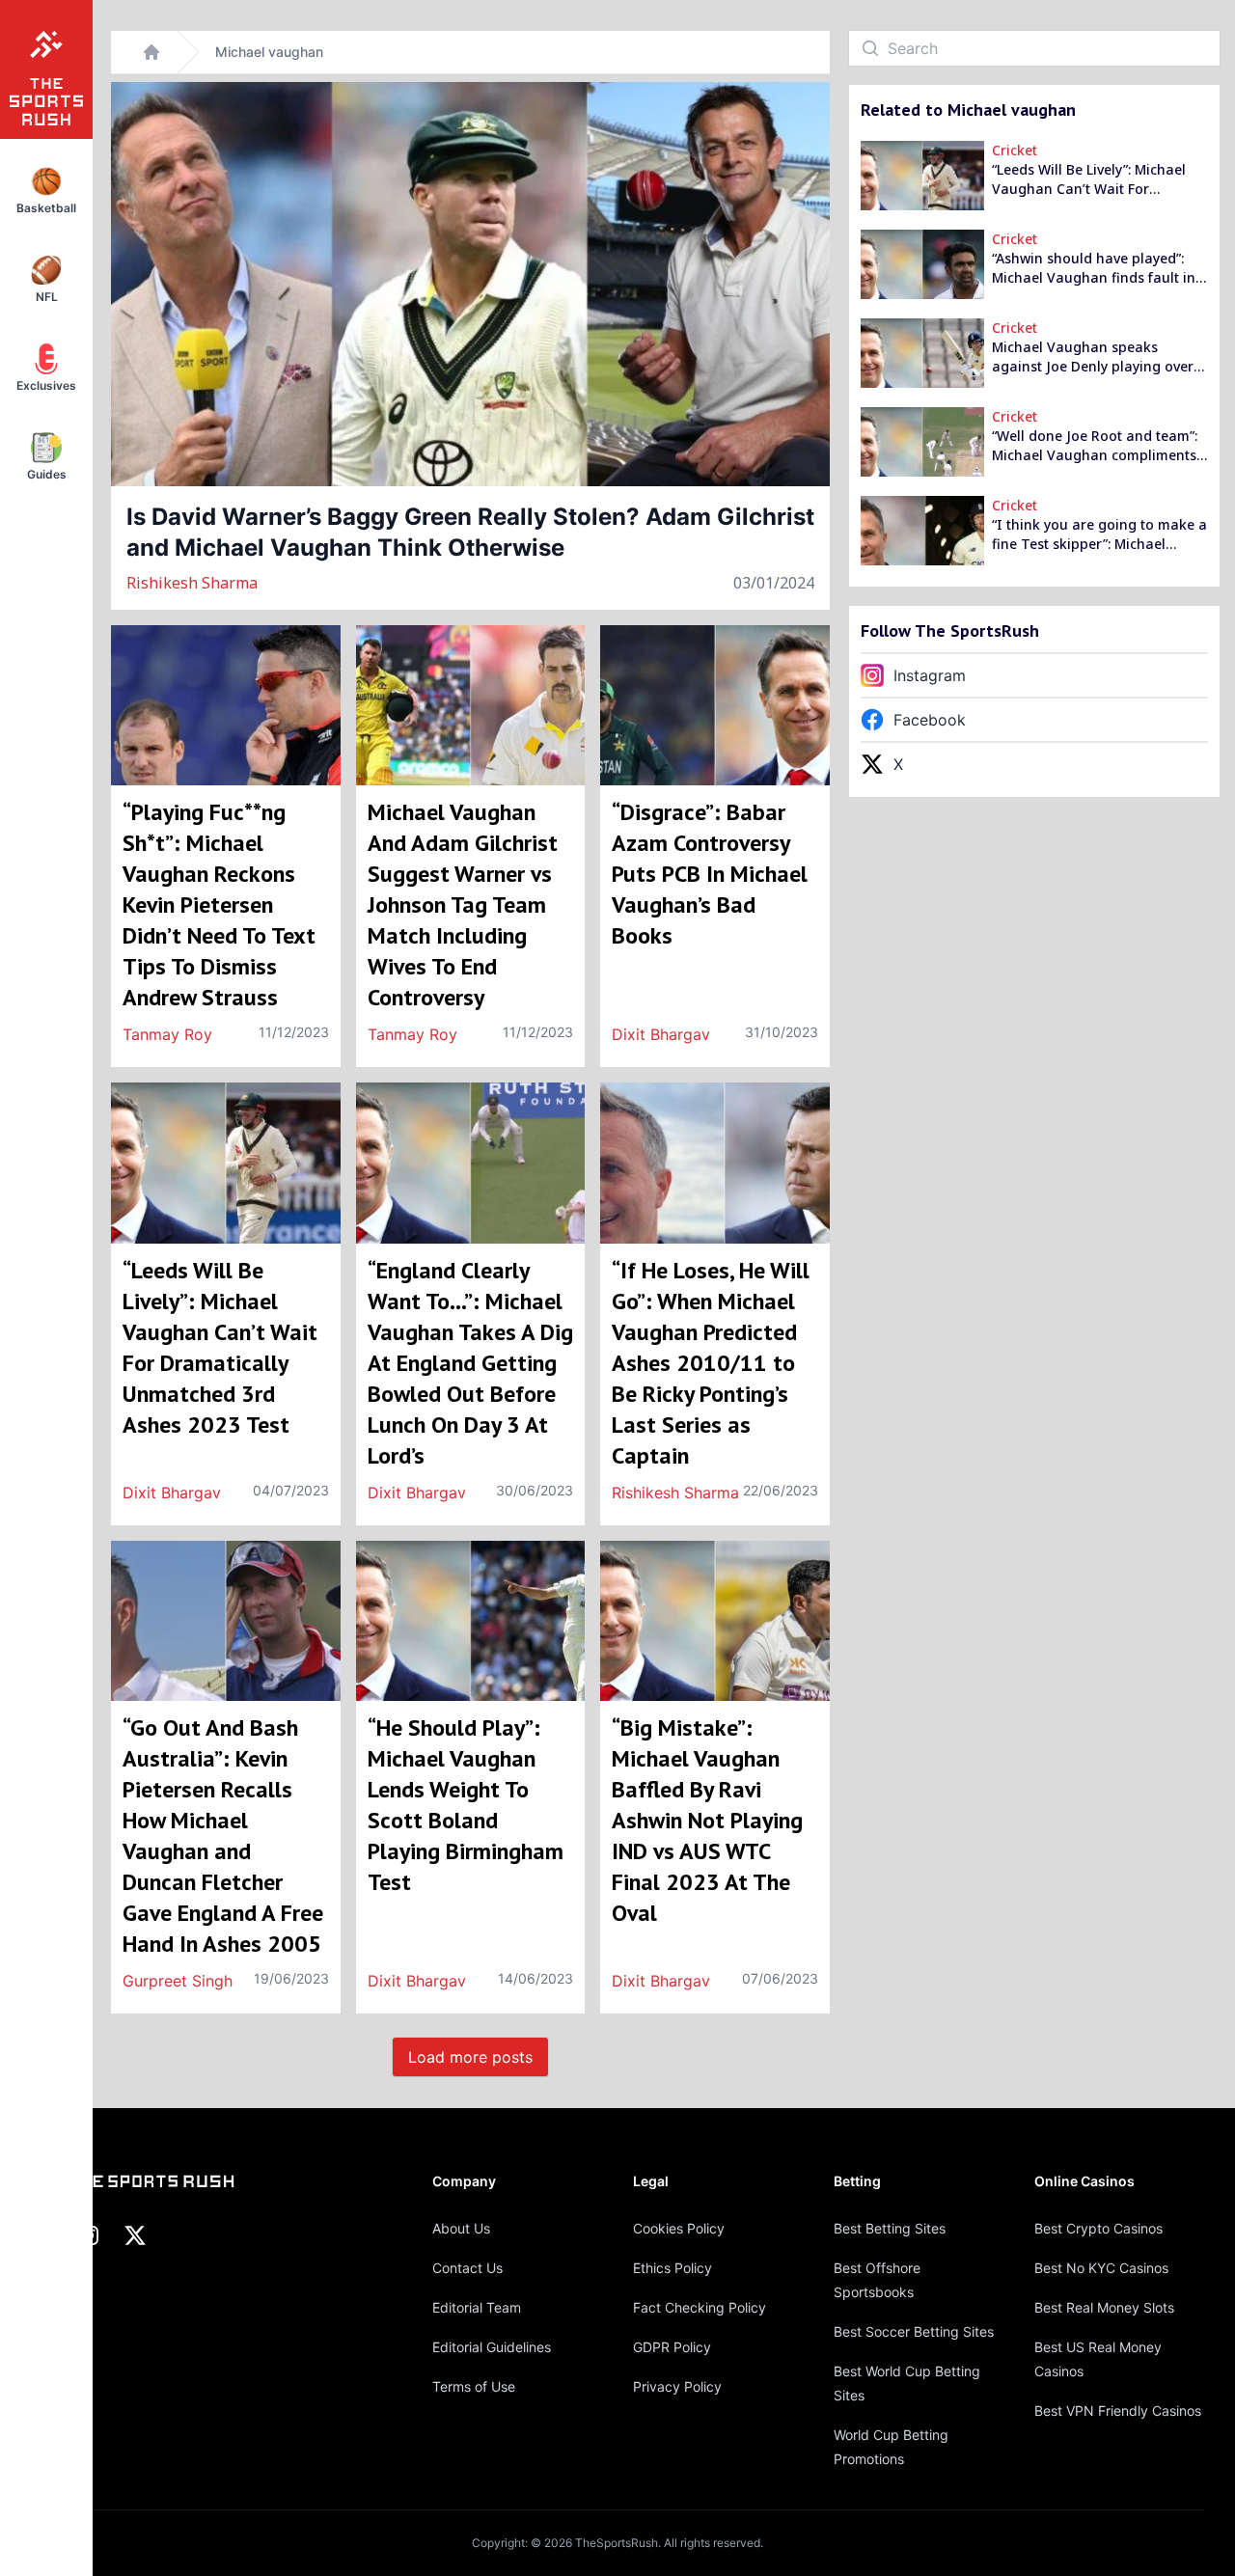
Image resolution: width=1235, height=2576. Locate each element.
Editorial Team (477, 2307)
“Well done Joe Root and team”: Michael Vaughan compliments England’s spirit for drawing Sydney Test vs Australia (1095, 446)
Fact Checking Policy (700, 2307)
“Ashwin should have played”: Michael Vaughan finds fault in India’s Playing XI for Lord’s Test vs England (1099, 268)
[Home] (151, 52)
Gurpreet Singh (178, 1981)
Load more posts (470, 2057)
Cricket (1015, 150)
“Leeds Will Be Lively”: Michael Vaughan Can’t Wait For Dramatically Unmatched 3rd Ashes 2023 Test (1089, 179)
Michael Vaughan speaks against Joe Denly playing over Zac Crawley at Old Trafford (1093, 357)
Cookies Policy (679, 2228)
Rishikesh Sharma (192, 583)
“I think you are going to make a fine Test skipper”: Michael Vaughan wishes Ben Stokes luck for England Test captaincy (1100, 534)
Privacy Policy (677, 2386)
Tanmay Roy (167, 1034)
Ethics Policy (672, 2268)
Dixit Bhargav (661, 1034)
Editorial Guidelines (492, 2347)
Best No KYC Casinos (1101, 2268)
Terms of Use (474, 2386)
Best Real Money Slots (1104, 2307)
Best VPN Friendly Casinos (1118, 2411)
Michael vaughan (269, 52)
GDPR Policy (672, 2347)
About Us (461, 2228)
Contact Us (467, 2268)
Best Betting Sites (890, 2228)
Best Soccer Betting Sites (914, 2331)
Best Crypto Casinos (1098, 2228)
